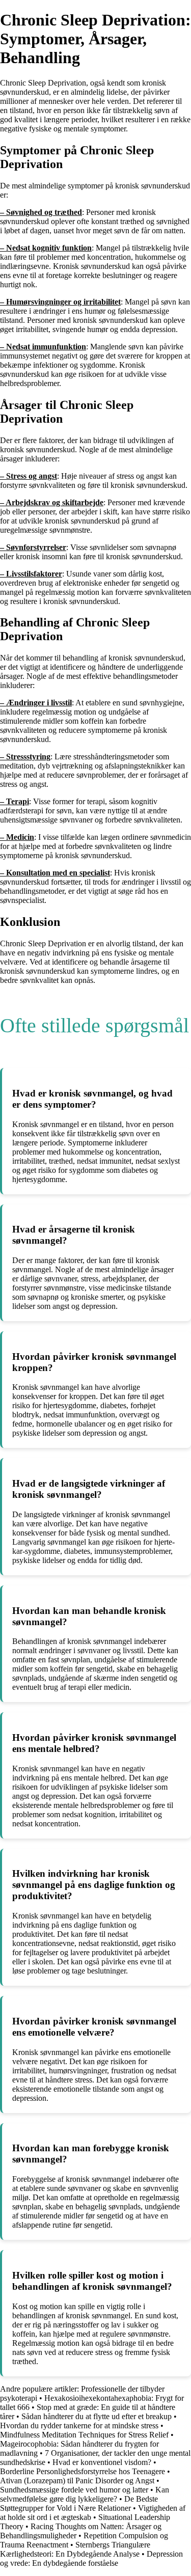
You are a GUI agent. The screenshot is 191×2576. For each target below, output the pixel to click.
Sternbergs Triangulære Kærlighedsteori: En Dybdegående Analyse (75, 2549)
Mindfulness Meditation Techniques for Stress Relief (84, 2435)
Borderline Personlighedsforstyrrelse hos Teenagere (83, 2471)
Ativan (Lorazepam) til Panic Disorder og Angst (77, 2481)
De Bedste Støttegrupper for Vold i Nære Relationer (79, 2503)
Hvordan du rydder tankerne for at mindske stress (80, 2426)
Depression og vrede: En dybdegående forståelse (91, 2558)
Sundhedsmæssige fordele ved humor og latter (75, 2490)
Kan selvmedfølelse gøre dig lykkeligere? (85, 2494)
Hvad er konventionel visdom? (103, 2462)
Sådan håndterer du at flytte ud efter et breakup (98, 2416)
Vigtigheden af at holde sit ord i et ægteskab (93, 2513)
